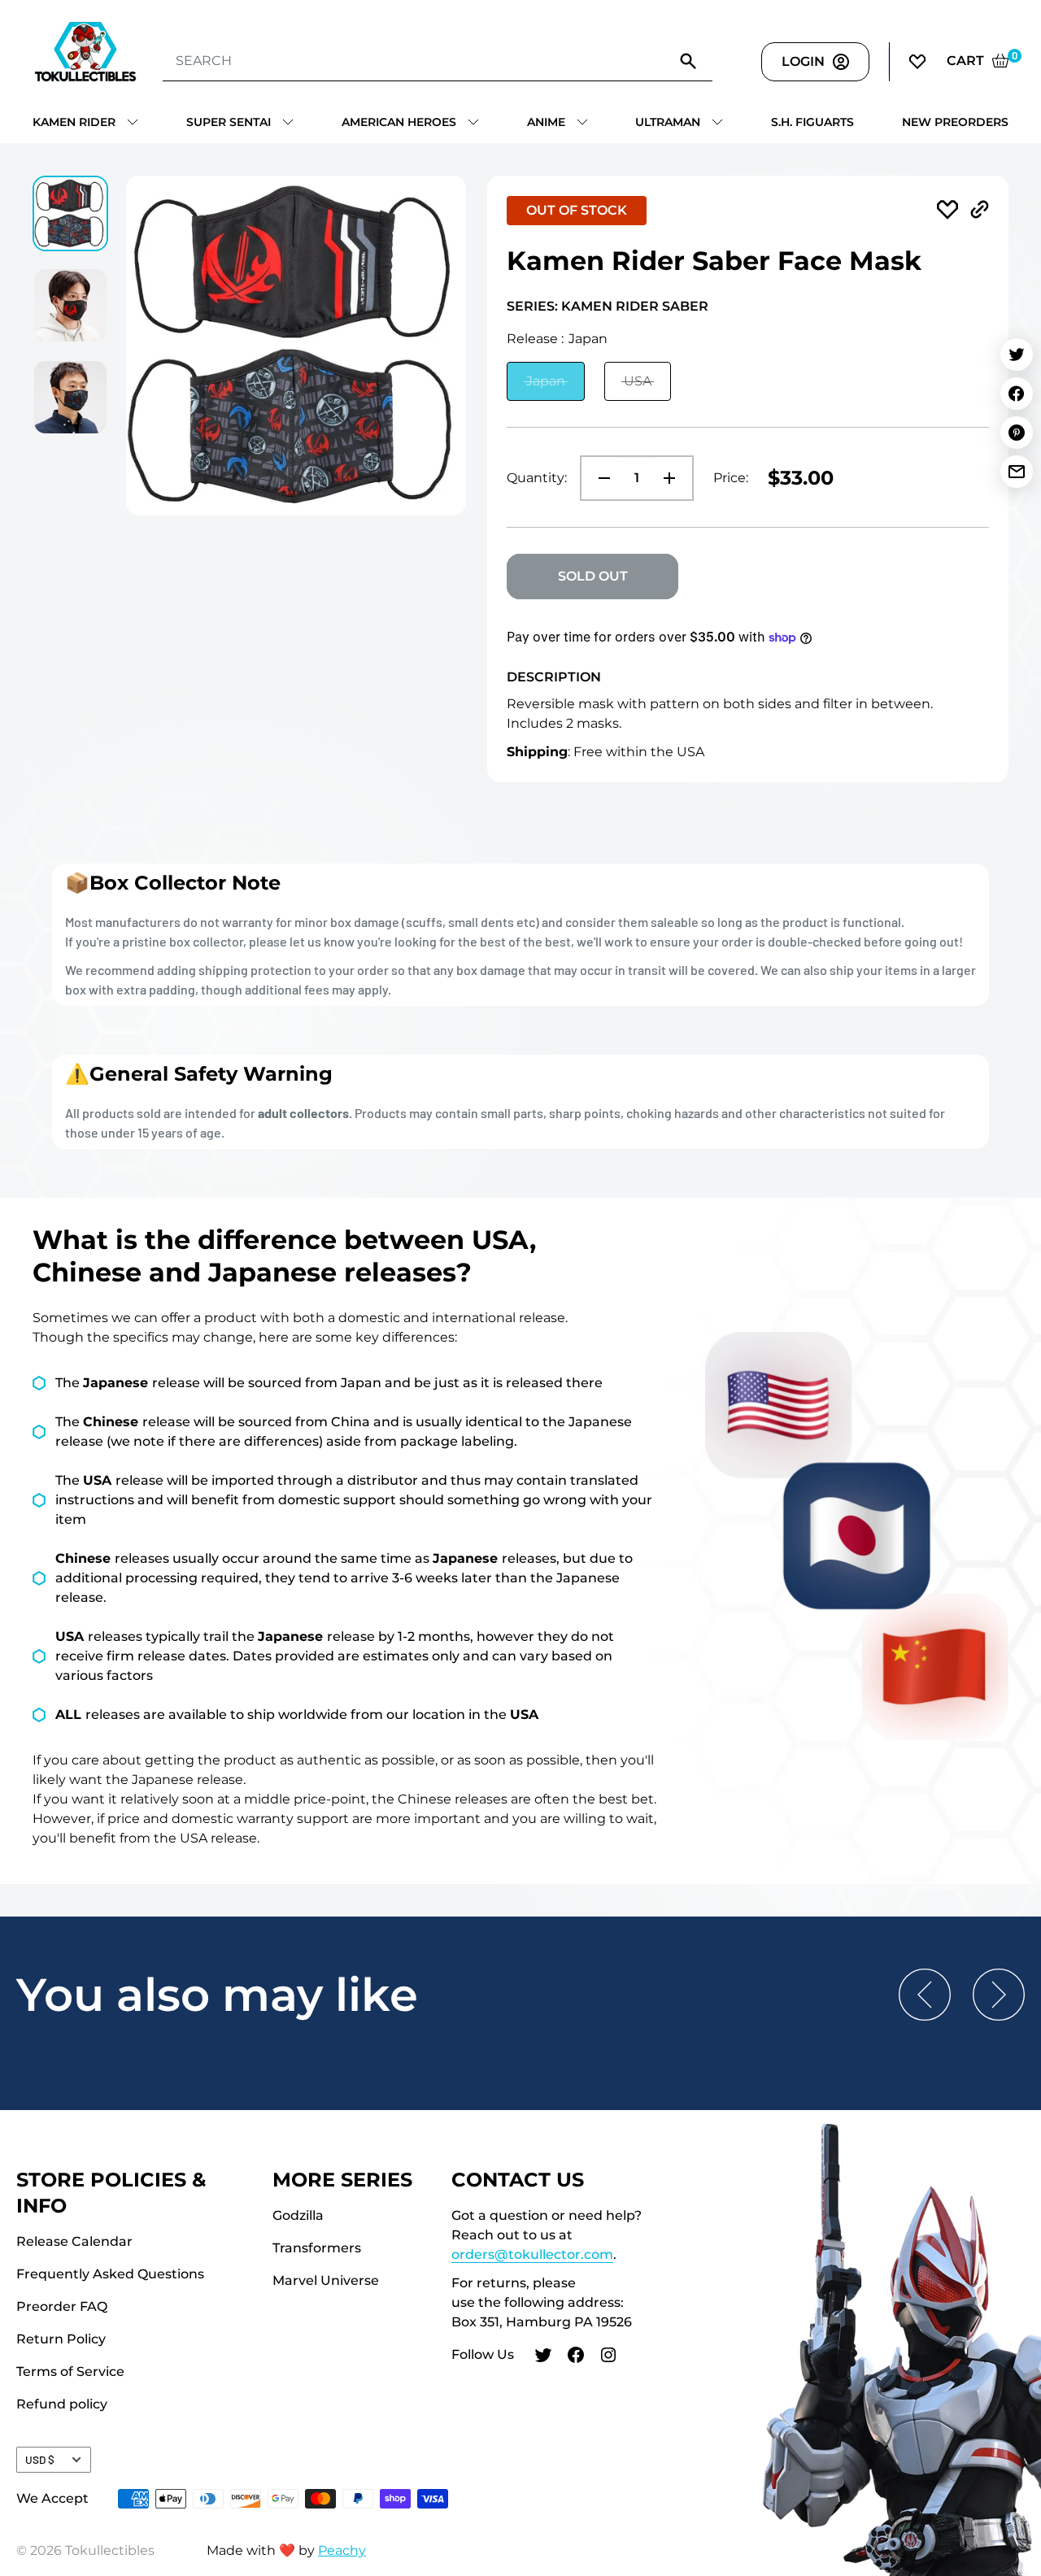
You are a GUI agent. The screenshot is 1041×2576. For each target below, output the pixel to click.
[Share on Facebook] (1017, 394)
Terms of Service (70, 2371)
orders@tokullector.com (532, 2254)
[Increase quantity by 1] (674, 478)
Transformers (317, 2248)
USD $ (40, 2459)
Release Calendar (74, 2241)
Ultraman (668, 122)
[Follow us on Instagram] (608, 2357)
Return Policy (61, 2339)
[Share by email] (1017, 472)
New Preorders (955, 122)
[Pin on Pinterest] (1017, 433)
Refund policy (62, 2404)
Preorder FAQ (62, 2306)
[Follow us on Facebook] (576, 2357)
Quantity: (537, 478)
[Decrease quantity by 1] (599, 478)
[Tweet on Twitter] (1017, 355)
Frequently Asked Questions (110, 2274)
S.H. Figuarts (812, 122)
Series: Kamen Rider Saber (608, 306)
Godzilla (298, 2215)
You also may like (217, 1995)
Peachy (342, 2550)
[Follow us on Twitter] (543, 2357)
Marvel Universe (326, 2280)
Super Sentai (229, 122)
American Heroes (399, 122)
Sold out (593, 576)
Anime (546, 122)
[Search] (688, 61)
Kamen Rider (74, 122)
